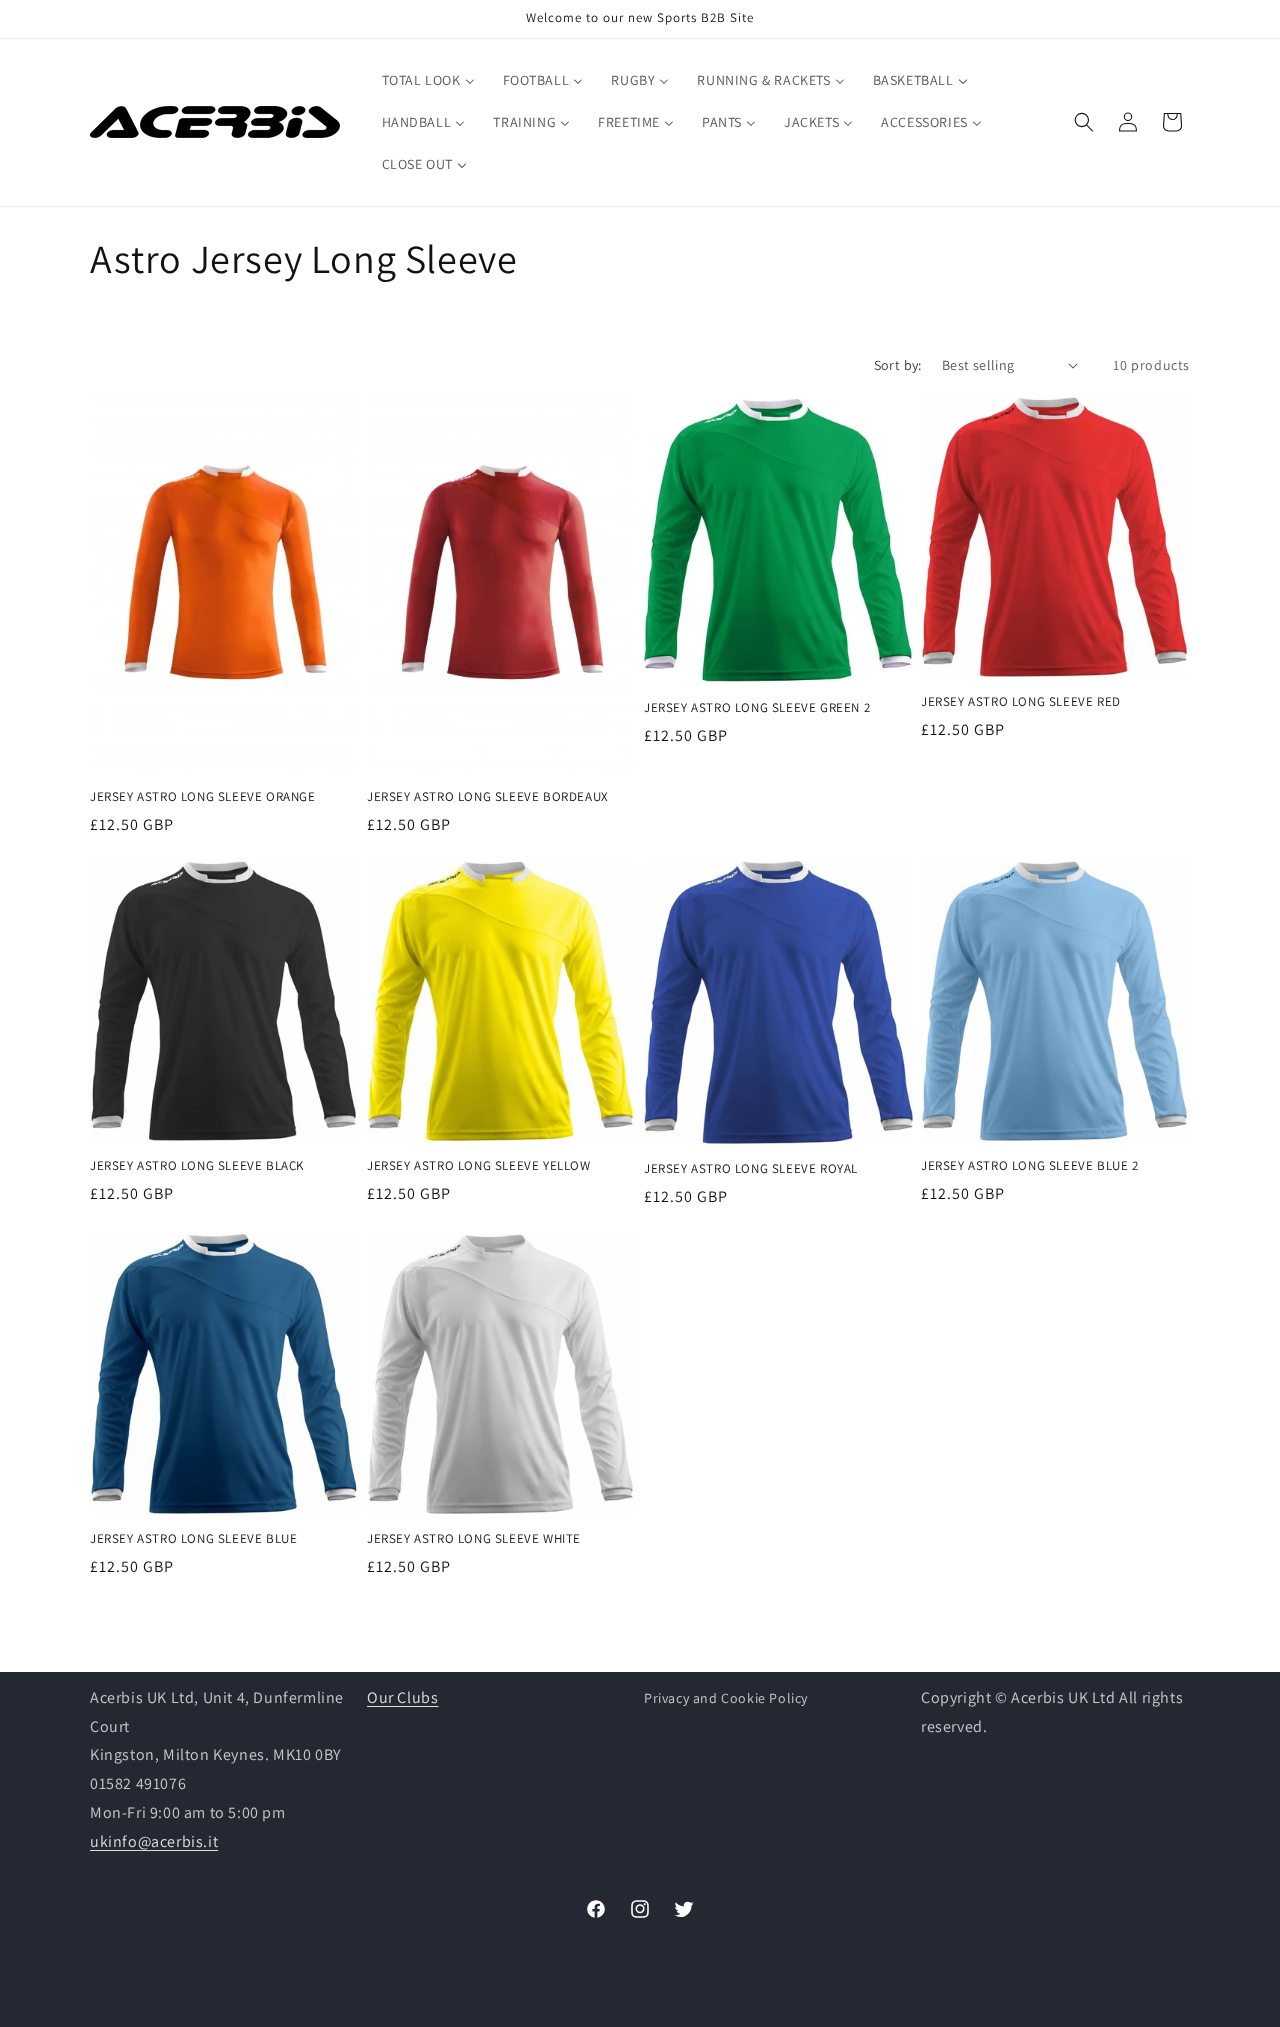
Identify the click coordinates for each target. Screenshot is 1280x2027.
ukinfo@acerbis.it (154, 1841)
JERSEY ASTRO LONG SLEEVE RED (1021, 702)
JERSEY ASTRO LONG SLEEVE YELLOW (479, 1166)
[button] (1084, 122)
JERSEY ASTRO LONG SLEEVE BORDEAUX (488, 796)
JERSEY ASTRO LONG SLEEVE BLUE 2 (1030, 1166)
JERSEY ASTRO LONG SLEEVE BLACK (197, 1166)
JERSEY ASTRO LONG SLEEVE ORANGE (203, 796)
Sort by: (898, 365)
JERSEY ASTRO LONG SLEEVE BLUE (193, 1540)
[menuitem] (428, 80)
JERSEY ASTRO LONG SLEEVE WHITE (474, 1540)
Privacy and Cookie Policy (726, 1698)
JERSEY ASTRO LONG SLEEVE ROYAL (751, 1170)
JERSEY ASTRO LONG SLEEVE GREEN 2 (757, 707)
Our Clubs (402, 1697)
